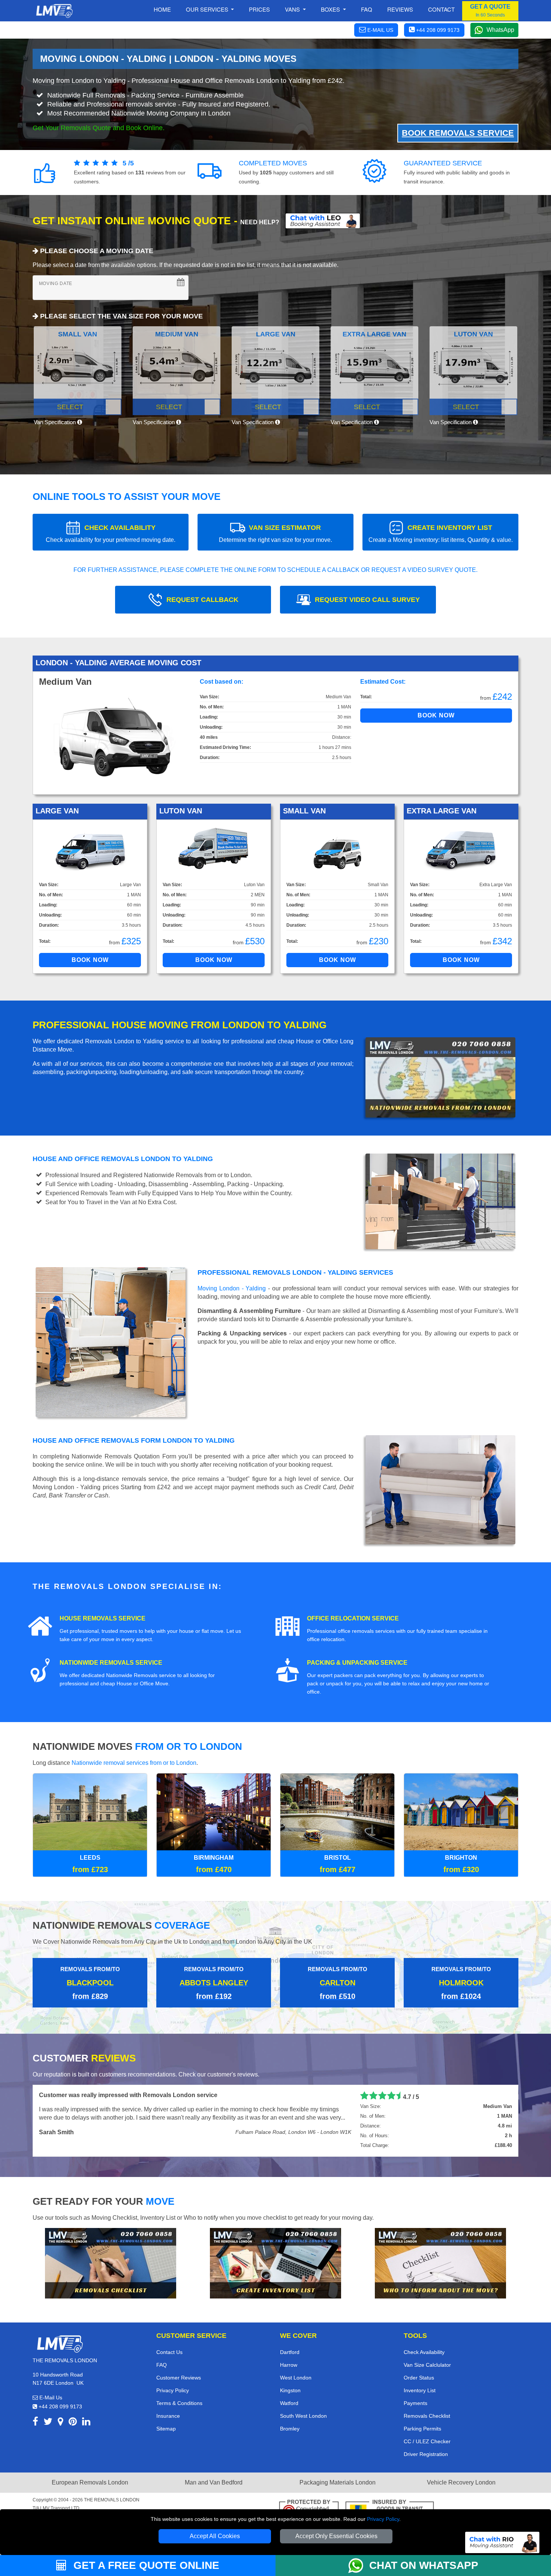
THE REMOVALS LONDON (112, 2500)
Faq (367, 9)
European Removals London (90, 2482)
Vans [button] (293, 9)
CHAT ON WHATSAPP (424, 2565)
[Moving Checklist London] (111, 2263)
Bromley (290, 2429)
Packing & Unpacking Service (357, 1663)
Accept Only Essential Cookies (336, 2536)
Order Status (419, 2378)
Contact (441, 9)
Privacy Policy (383, 2519)
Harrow (289, 2365)
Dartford (290, 2352)
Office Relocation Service (353, 1618)
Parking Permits (422, 2429)
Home (162, 9)
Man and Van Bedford (214, 2482)
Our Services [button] (208, 9)
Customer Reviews (179, 2378)
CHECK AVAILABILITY (111, 533)
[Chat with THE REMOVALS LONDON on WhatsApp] (359, 2565)
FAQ (162, 2365)
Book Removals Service (458, 133)
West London (296, 2378)
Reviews (400, 9)
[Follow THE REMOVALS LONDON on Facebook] (35, 2423)
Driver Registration (426, 2454)
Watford (289, 2403)
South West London (303, 2416)
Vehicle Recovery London (461, 2482)
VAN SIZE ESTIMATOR (275, 533)
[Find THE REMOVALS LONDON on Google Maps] (61, 2423)
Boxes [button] (331, 9)
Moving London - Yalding (232, 1288)
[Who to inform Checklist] (440, 2263)
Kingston (290, 2390)
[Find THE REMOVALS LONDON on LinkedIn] (86, 2423)
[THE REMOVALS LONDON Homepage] (54, 11)
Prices (259, 9)
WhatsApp (500, 30)
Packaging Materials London (338, 2482)
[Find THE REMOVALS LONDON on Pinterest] (73, 2423)
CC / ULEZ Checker (427, 2441)
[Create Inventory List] (275, 2263)
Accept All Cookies (215, 2536)
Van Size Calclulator (427, 2365)
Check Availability (424, 2352)
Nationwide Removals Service (111, 1663)
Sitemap (166, 2429)
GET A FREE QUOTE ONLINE (145, 2565)
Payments (415, 2403)
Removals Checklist (427, 2416)
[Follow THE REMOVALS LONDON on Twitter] (48, 2423)
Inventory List (420, 2390)
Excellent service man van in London (91, 2095)
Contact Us (169, 2352)
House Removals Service (103, 1618)
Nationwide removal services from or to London (134, 1763)
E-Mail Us (50, 2397)
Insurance (168, 2416)
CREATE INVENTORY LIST (441, 533)
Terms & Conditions (179, 2403)
